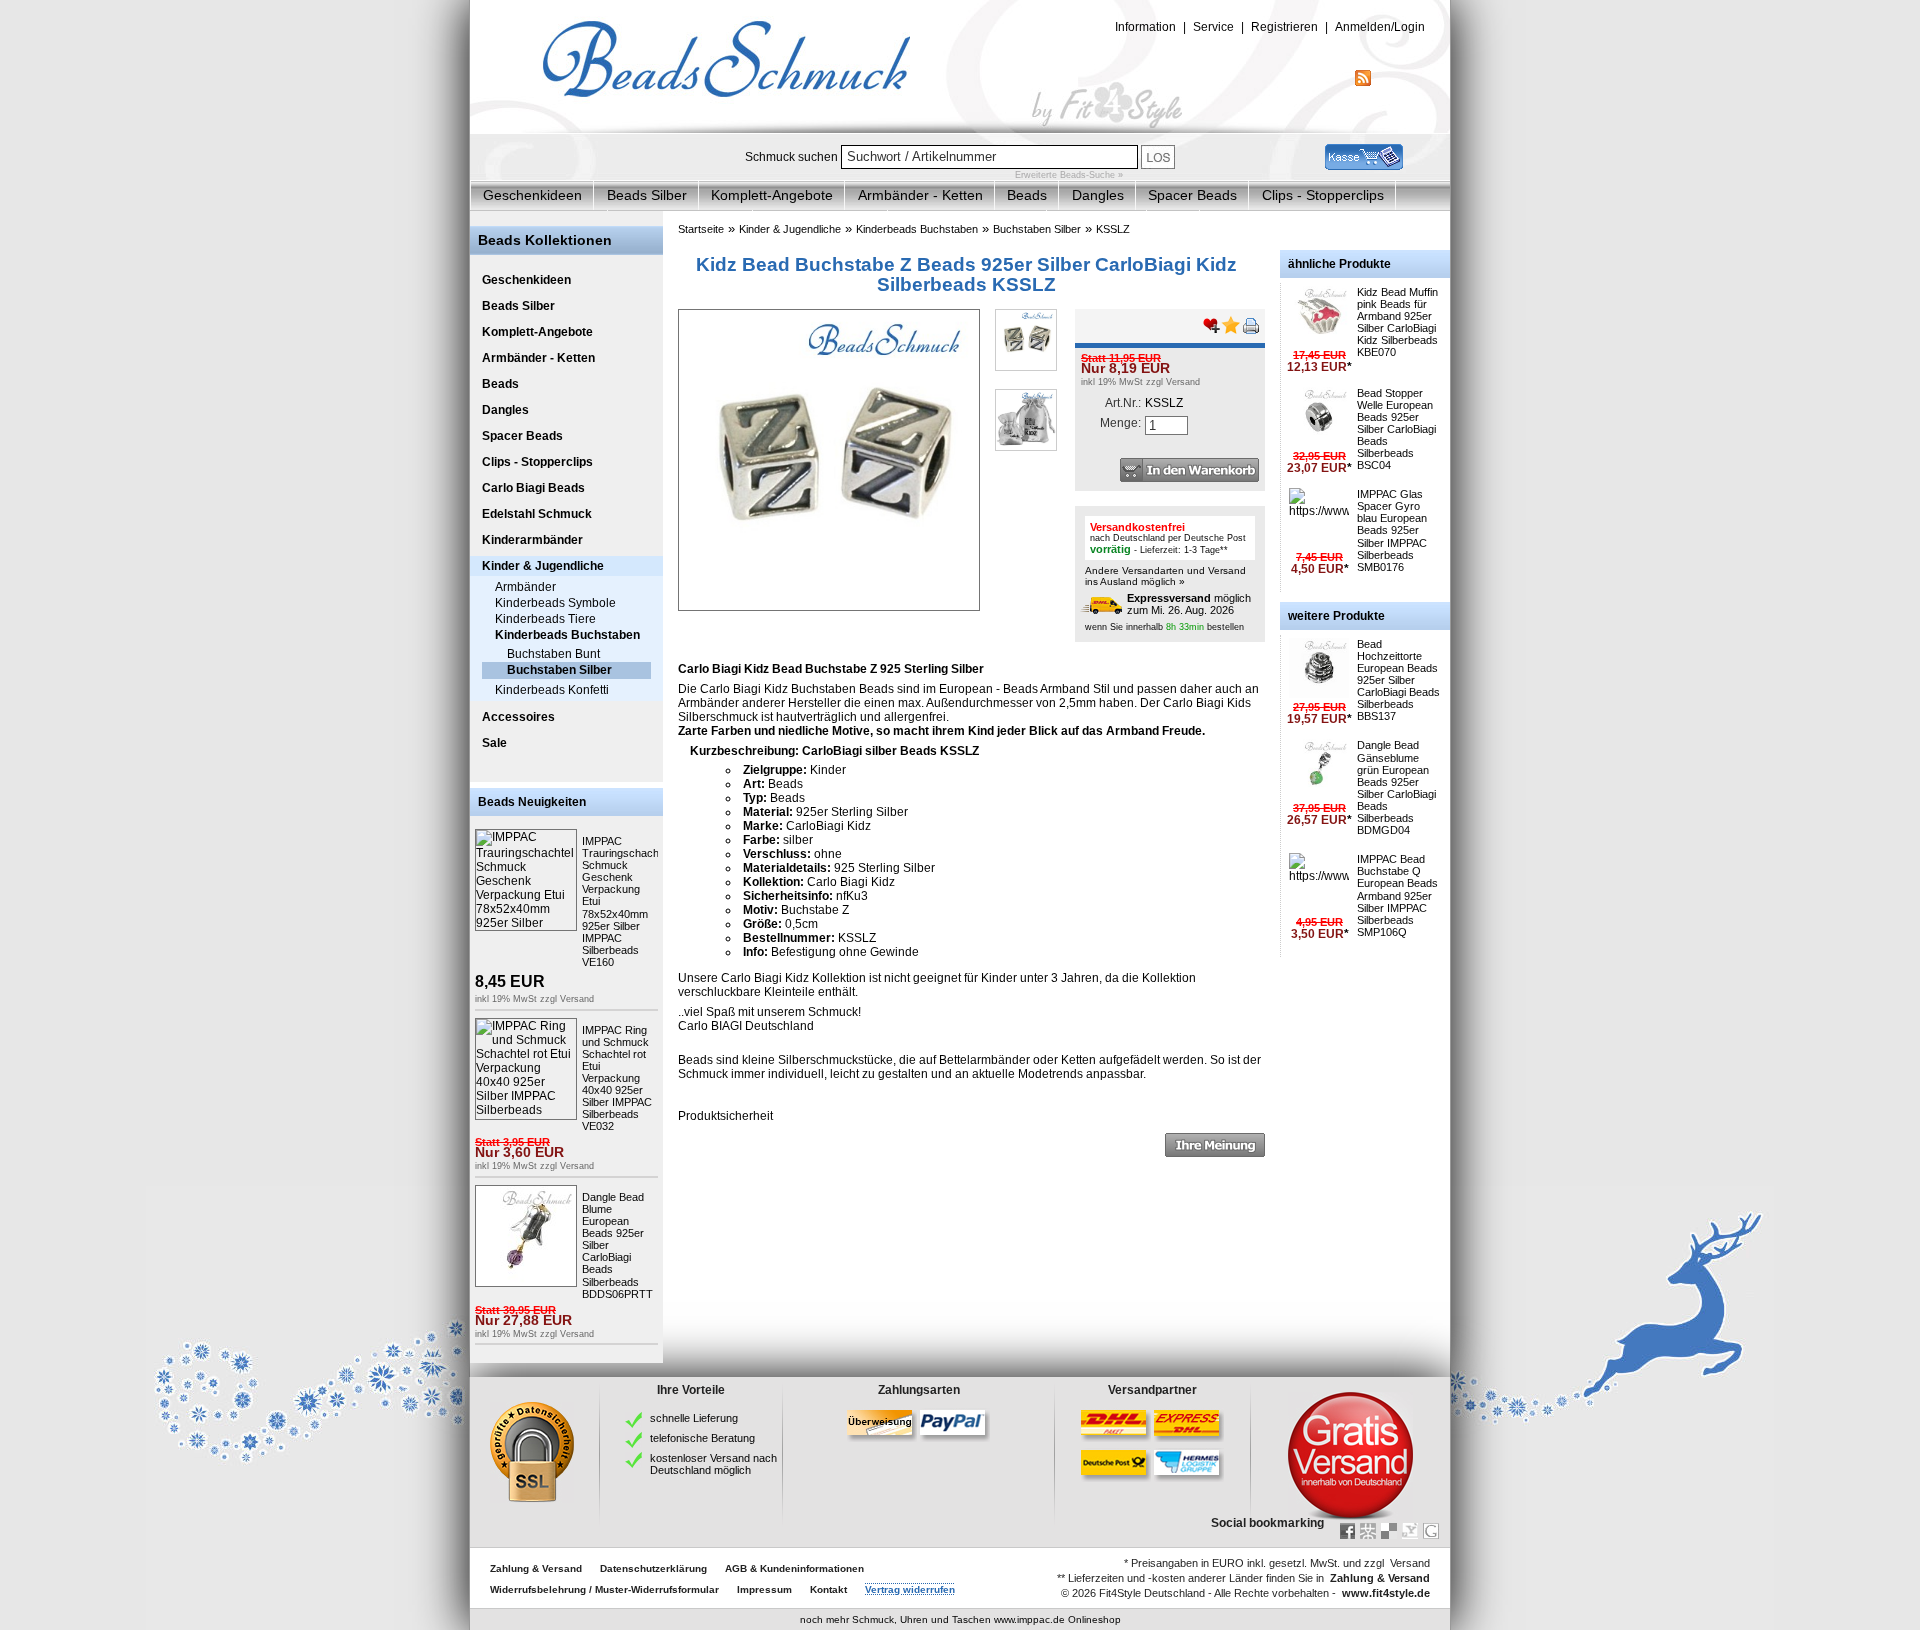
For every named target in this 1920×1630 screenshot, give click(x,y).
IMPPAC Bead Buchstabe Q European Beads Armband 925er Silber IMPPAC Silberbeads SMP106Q (1397, 895)
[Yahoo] (1410, 1531)
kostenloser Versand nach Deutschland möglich (713, 1464)
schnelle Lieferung (694, 1418)
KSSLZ (1113, 229)
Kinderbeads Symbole (555, 603)
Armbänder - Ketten (920, 195)
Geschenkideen (532, 195)
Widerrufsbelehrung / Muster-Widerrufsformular (604, 1589)
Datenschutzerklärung (653, 1568)
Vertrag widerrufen (910, 1589)
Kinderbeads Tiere (545, 619)
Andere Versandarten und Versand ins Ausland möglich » (1165, 576)
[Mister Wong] (1368, 1531)
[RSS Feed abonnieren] (1363, 82)
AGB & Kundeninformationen (794, 1568)
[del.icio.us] (1389, 1531)
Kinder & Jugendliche (543, 566)
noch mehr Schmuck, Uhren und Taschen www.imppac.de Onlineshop (960, 1619)
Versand (577, 999)
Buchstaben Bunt (553, 654)
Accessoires (518, 717)
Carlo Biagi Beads (533, 488)
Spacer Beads (1192, 195)
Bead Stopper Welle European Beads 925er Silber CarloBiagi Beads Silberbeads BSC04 (1396, 429)
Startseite (701, 229)
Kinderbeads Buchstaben (567, 635)
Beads (1027, 195)
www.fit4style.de (1386, 1593)
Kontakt (828, 1589)
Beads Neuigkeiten (532, 802)
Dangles (1098, 195)
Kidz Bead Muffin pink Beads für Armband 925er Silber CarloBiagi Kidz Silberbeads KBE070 (1397, 322)
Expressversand (1169, 598)
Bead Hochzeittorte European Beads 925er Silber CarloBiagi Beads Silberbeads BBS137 (1398, 680)
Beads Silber (647, 195)
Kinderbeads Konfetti (552, 690)
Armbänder (525, 587)
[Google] (1431, 1531)
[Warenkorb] (1364, 166)
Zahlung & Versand (536, 1568)
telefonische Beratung (702, 1438)
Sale (494, 743)
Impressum (764, 1589)
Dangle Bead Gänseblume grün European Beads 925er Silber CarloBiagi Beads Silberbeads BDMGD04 (1396, 787)
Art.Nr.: (1123, 403)
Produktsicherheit (725, 1116)
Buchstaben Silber (559, 670)
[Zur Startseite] (960, 129)
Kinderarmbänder (532, 540)
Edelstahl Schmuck (537, 514)
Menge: (1120, 423)
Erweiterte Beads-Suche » (1069, 175)
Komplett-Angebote (772, 195)
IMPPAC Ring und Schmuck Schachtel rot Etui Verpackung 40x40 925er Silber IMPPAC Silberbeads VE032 (617, 1078)
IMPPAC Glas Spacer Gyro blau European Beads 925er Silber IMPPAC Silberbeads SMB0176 (1392, 530)
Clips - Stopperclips (1323, 195)
